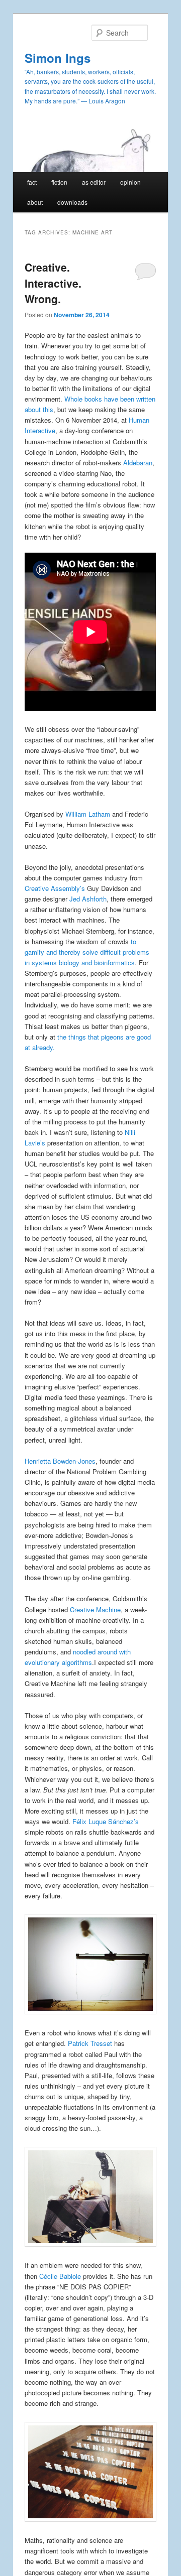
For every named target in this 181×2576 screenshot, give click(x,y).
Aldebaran (138, 463)
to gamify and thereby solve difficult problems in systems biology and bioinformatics (87, 952)
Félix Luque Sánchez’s (106, 1821)
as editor (94, 182)
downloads (72, 202)
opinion (130, 182)
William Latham (88, 814)
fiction (59, 182)
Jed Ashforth (88, 899)
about (35, 202)
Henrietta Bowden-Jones (60, 1461)
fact (32, 182)
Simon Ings (58, 58)
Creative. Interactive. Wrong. (53, 283)
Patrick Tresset (90, 2043)
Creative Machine (95, 1609)
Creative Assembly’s (55, 888)
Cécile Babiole (60, 2276)
